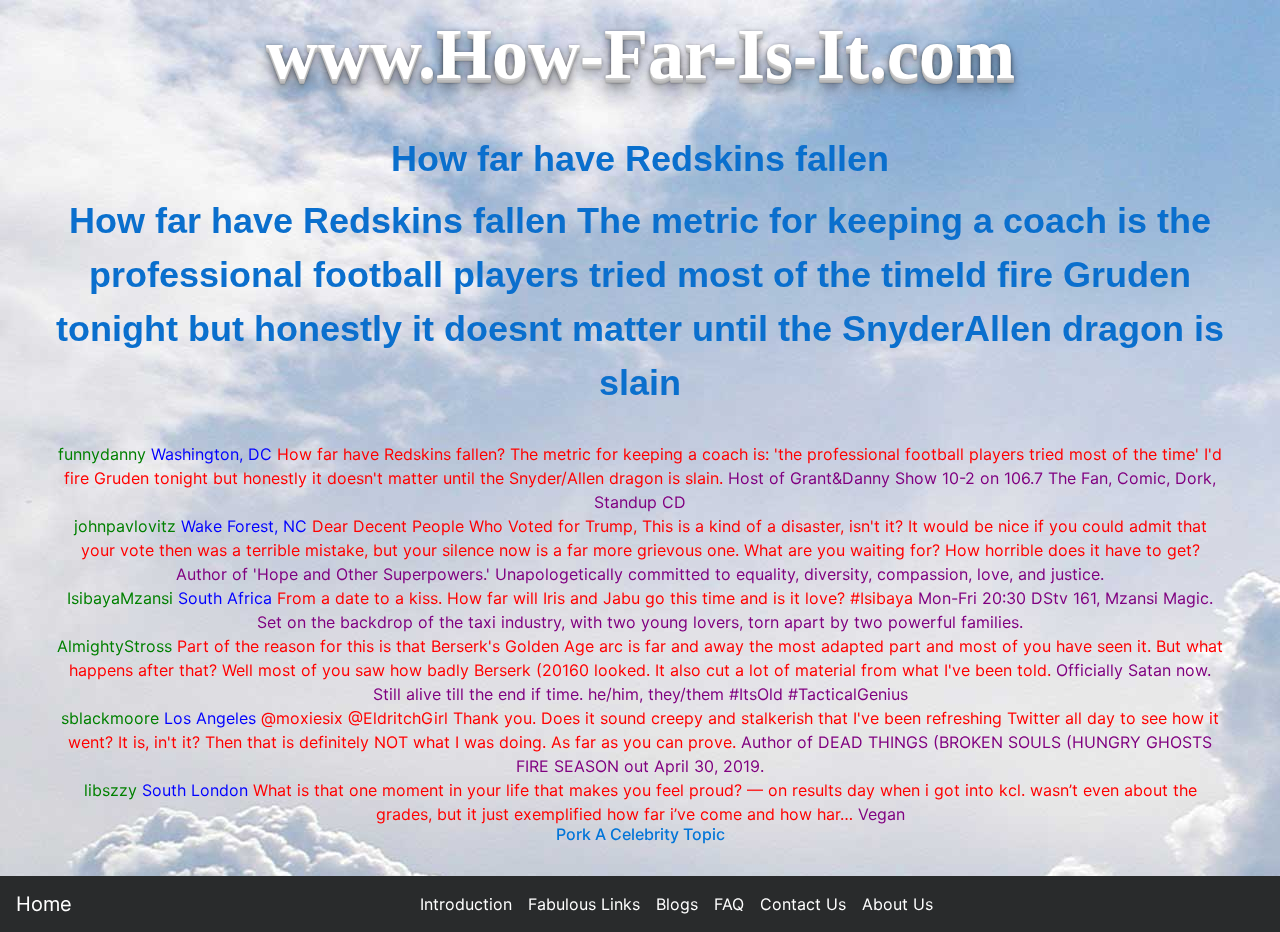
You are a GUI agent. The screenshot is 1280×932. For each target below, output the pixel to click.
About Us (897, 904)
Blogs (677, 904)
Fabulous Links (584, 904)
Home (44, 904)
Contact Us (803, 904)
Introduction (466, 904)
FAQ (729, 904)
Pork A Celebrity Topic (640, 834)
